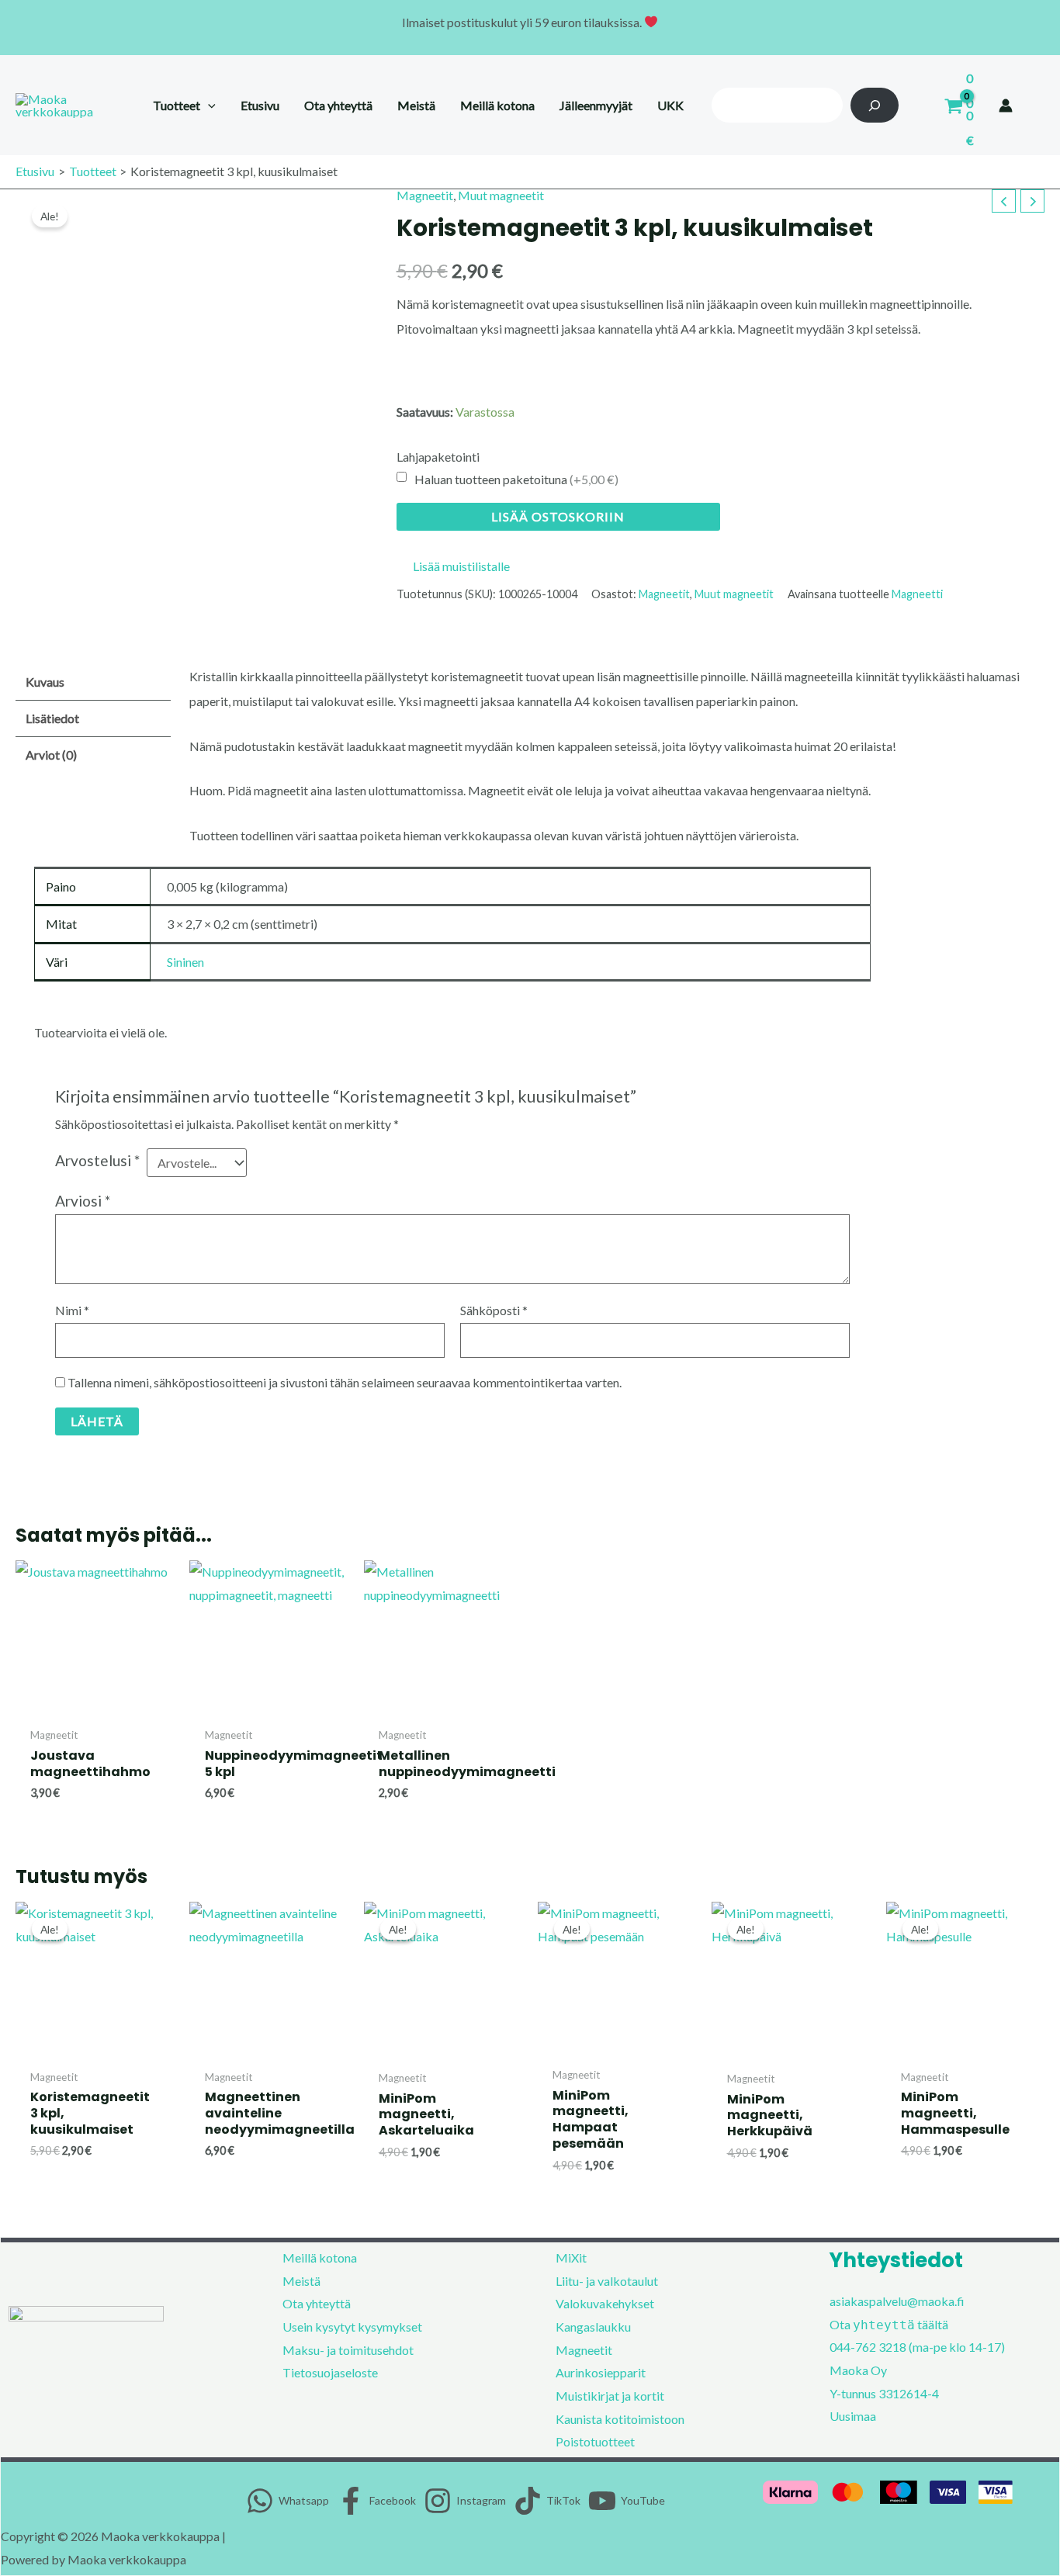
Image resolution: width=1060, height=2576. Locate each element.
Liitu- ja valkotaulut (607, 2281)
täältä (933, 2324)
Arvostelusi (97, 1160)
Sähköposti (494, 1310)
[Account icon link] (1006, 106)
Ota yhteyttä (317, 2303)
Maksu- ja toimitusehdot (348, 2350)
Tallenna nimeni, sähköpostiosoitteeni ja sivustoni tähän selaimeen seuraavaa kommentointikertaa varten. (345, 1382)
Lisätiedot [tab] (52, 718)
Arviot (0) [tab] (51, 755)
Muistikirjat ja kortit (610, 2396)
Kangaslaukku (593, 2327)
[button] (208, 106)
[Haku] (875, 105)
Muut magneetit (501, 195)
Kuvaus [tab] (45, 682)
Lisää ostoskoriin (558, 516)
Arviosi (83, 1201)
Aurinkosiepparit (601, 2372)
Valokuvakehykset (605, 2303)
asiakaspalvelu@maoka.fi (897, 2301)
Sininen (185, 962)
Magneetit (425, 195)
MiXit (571, 2257)
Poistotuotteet (595, 2441)
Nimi (72, 1310)
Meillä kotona (320, 2257)
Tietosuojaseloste (330, 2372)
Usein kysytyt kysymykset (352, 2327)
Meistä (301, 2281)
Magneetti (917, 594)
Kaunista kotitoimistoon (620, 2419)
